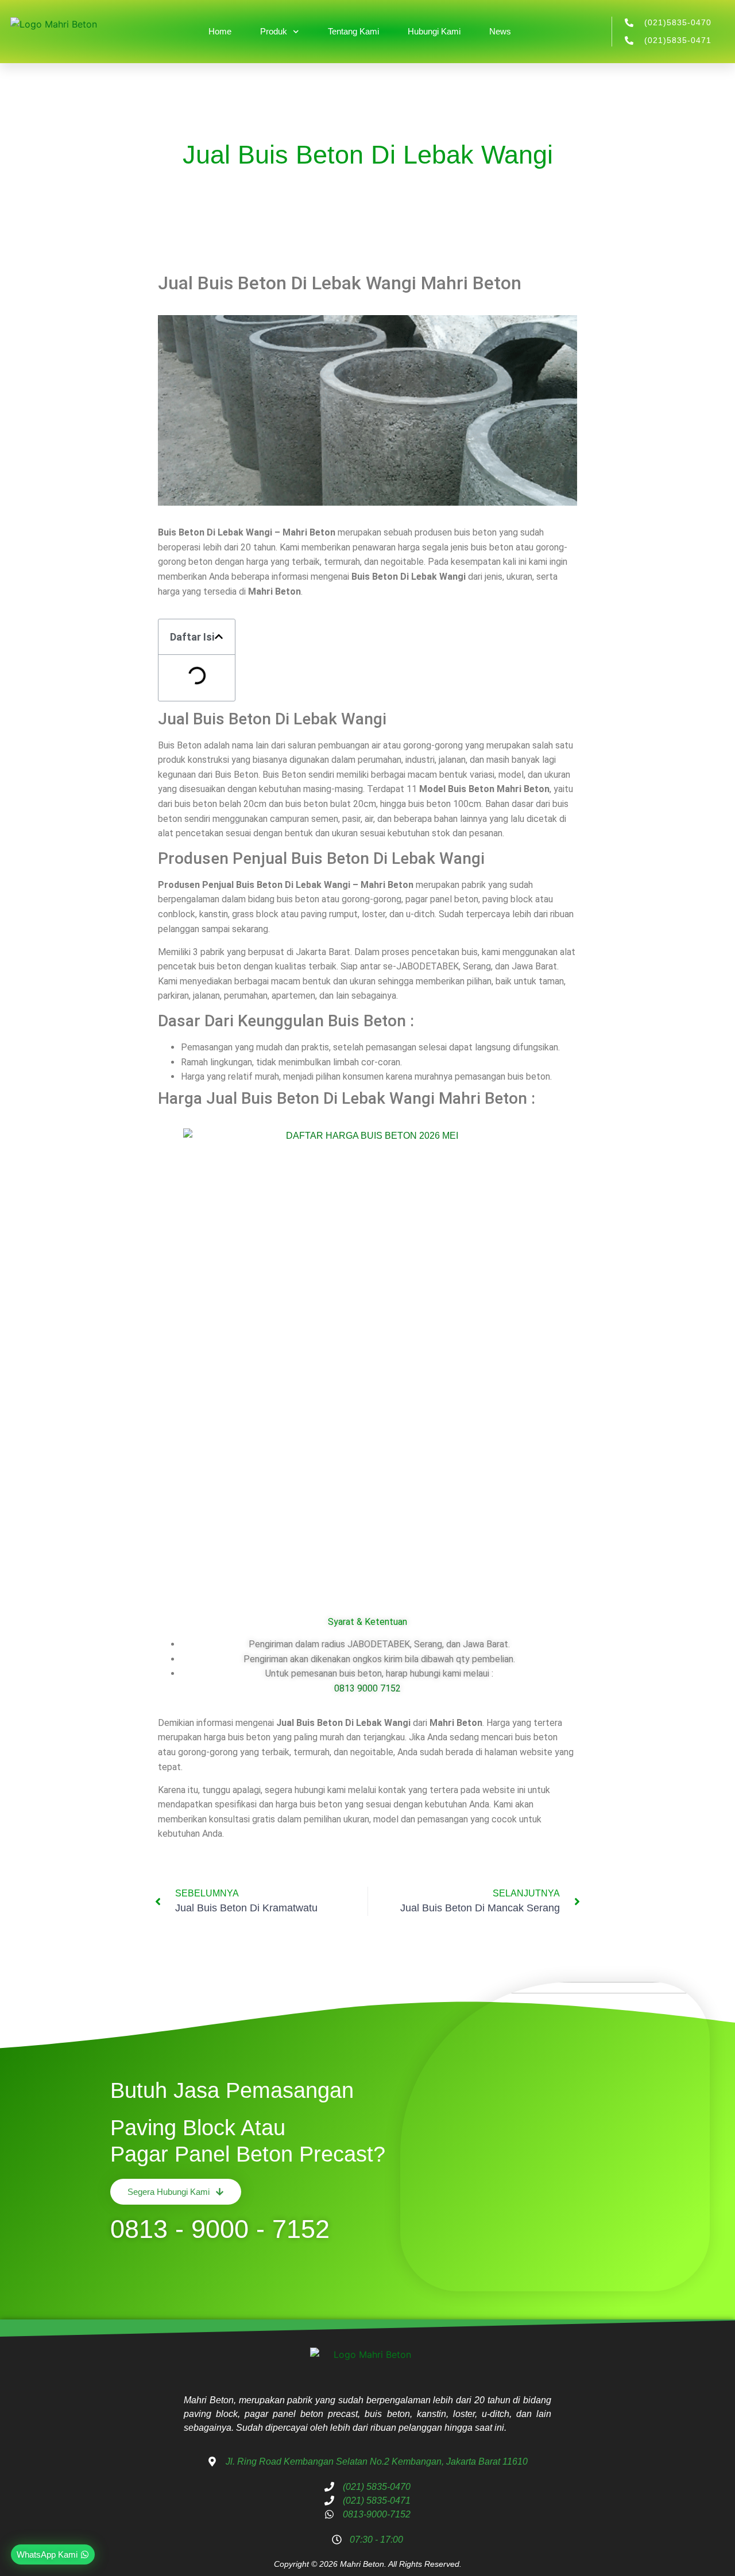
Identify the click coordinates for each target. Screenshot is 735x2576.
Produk (274, 31)
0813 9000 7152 (367, 1688)
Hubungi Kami (434, 31)
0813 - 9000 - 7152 (220, 2229)
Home (220, 31)
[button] (219, 637)
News (500, 31)
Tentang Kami (353, 31)
